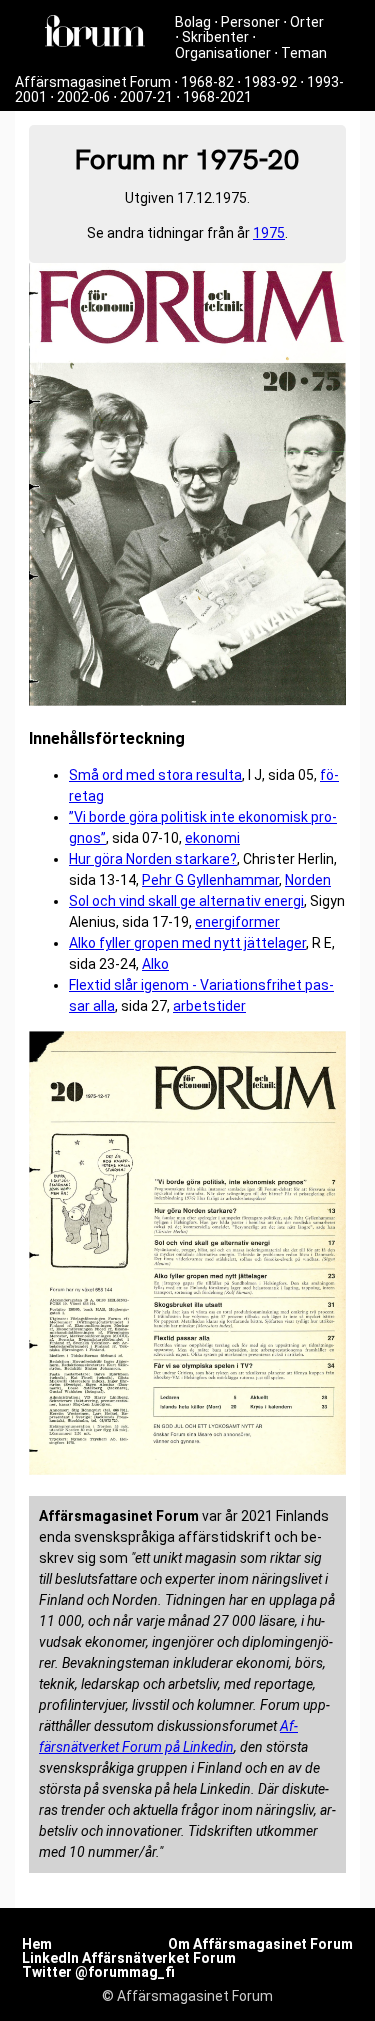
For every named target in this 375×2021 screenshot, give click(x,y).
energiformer (237, 922)
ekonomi (212, 838)
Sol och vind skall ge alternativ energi (186, 901)
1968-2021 (217, 97)
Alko (155, 964)
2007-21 (146, 97)
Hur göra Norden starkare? (153, 859)
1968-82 (207, 82)
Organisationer (223, 53)
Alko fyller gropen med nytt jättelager (187, 943)
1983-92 (270, 82)
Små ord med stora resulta (155, 775)
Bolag (193, 22)
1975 (269, 233)
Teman (304, 53)
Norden (308, 880)
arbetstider (209, 1006)
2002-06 (83, 97)
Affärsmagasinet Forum (93, 82)
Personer (250, 22)
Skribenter (215, 37)
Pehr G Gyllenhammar (210, 880)
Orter (307, 22)
